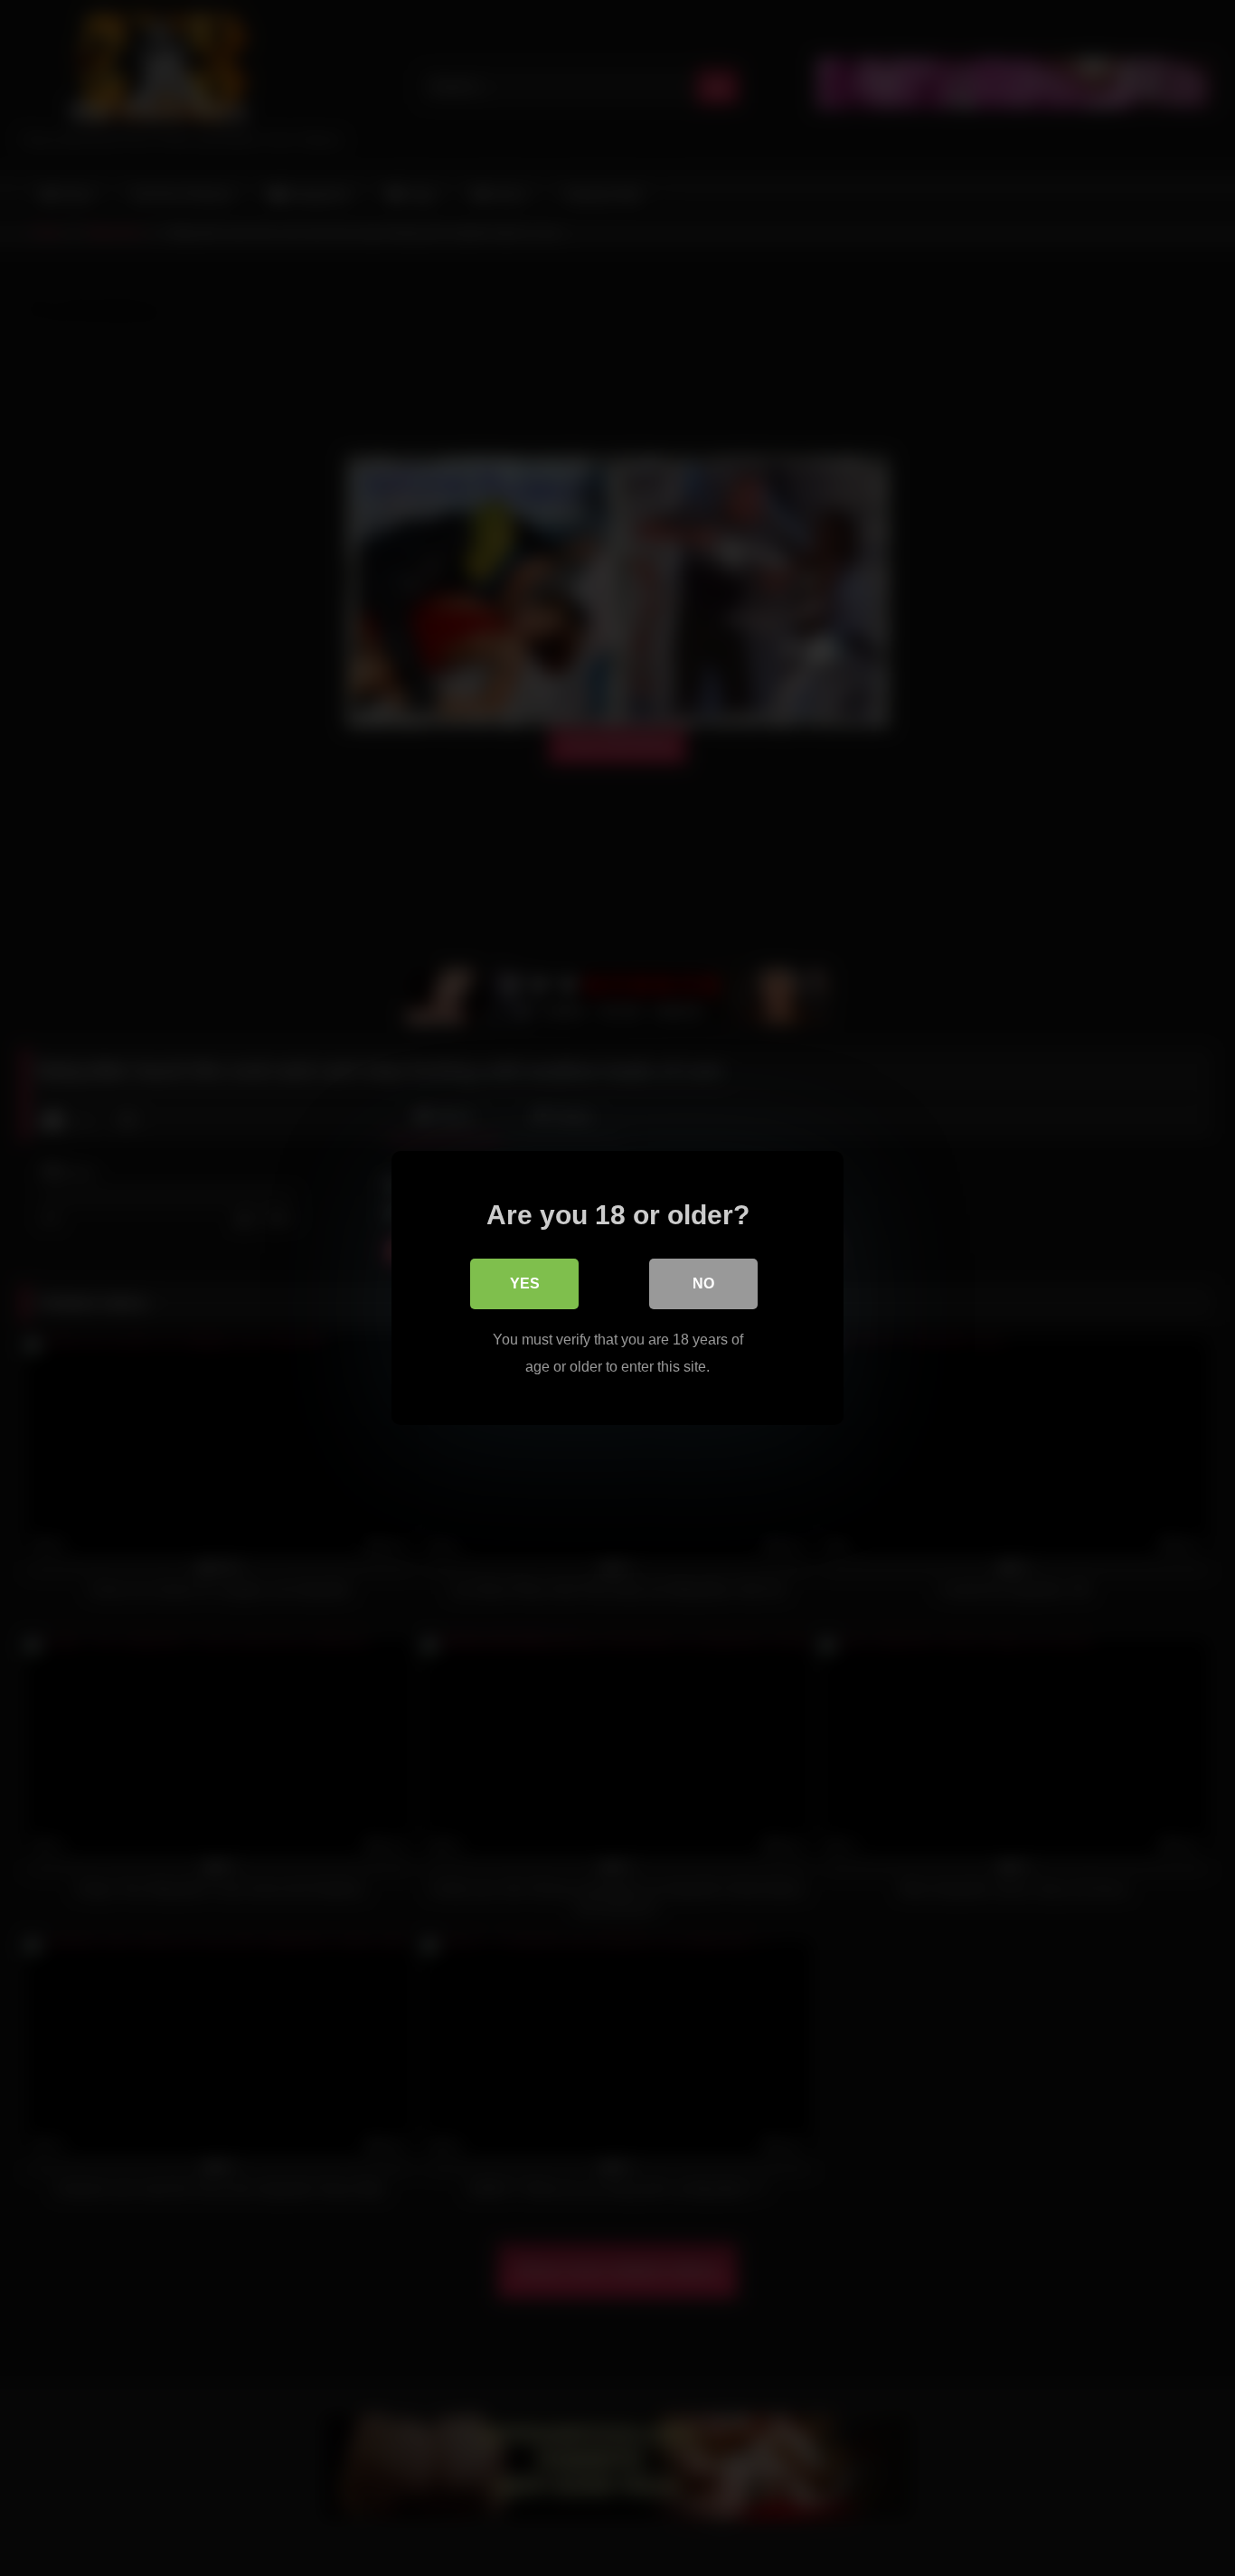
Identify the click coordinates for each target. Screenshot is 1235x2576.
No (703, 1283)
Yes (525, 1283)
